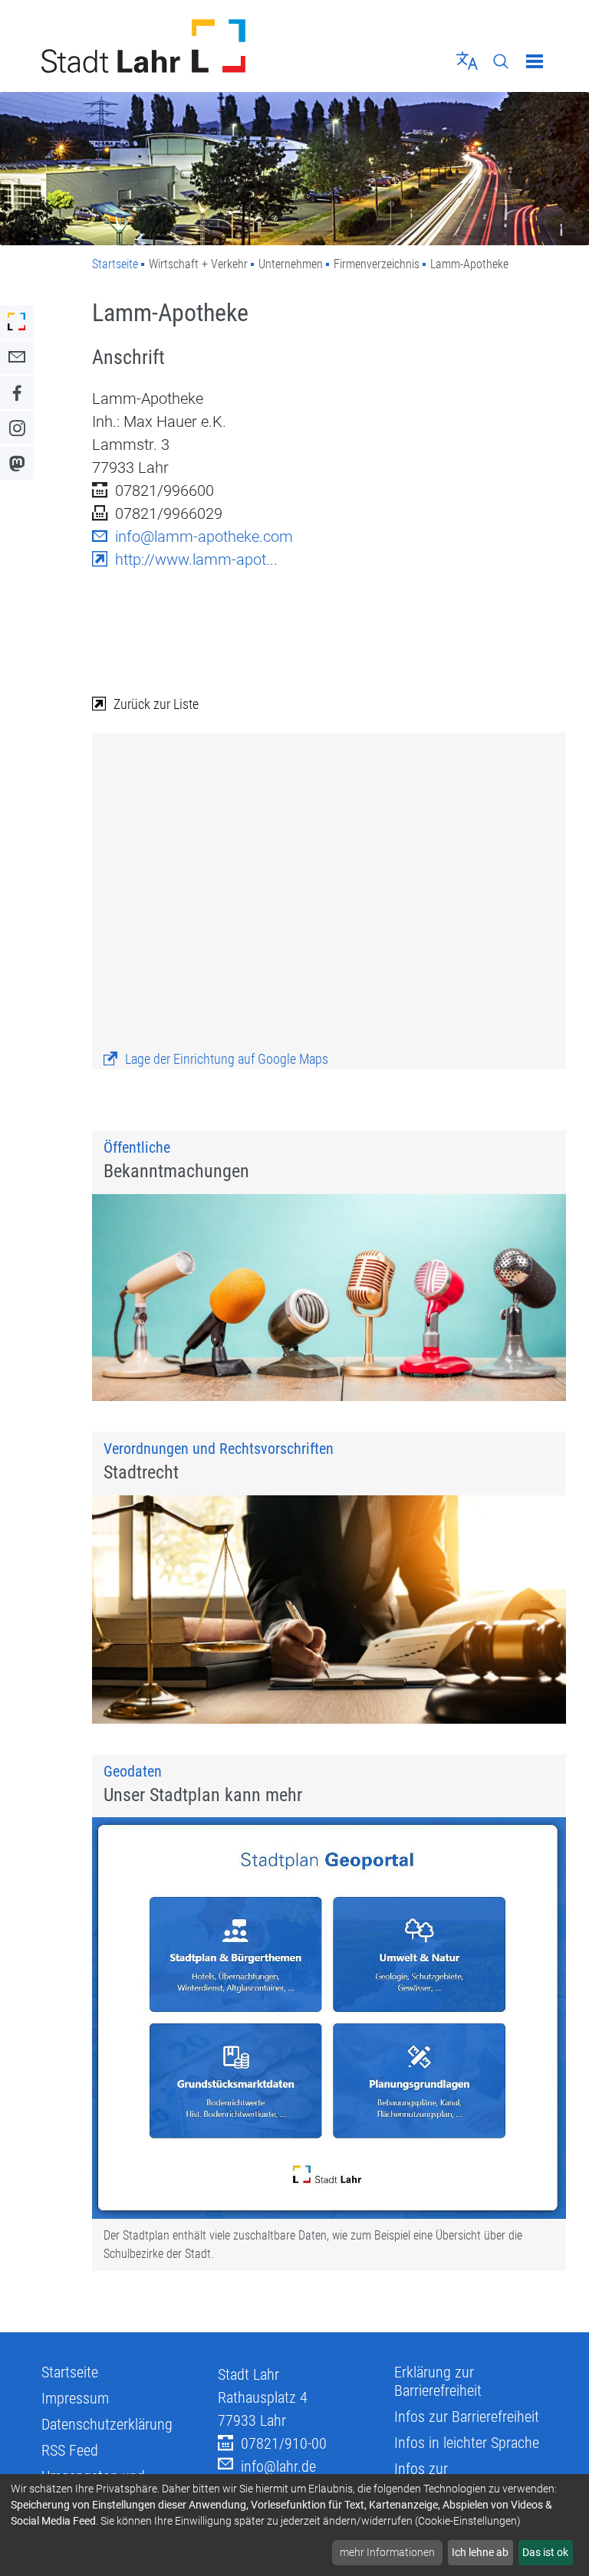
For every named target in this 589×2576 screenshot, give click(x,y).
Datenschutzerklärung (107, 2424)
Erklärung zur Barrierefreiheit (438, 2381)
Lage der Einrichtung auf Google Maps (227, 1059)
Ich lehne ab (480, 2552)
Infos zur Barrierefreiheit (467, 2417)
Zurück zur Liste (156, 704)
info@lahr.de (278, 2466)
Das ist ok (545, 2552)
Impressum (75, 2398)
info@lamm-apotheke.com (204, 537)
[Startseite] (162, 46)
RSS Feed (70, 2450)
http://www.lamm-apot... (196, 560)
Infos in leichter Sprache (467, 2443)
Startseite (115, 264)
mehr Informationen (387, 2552)
